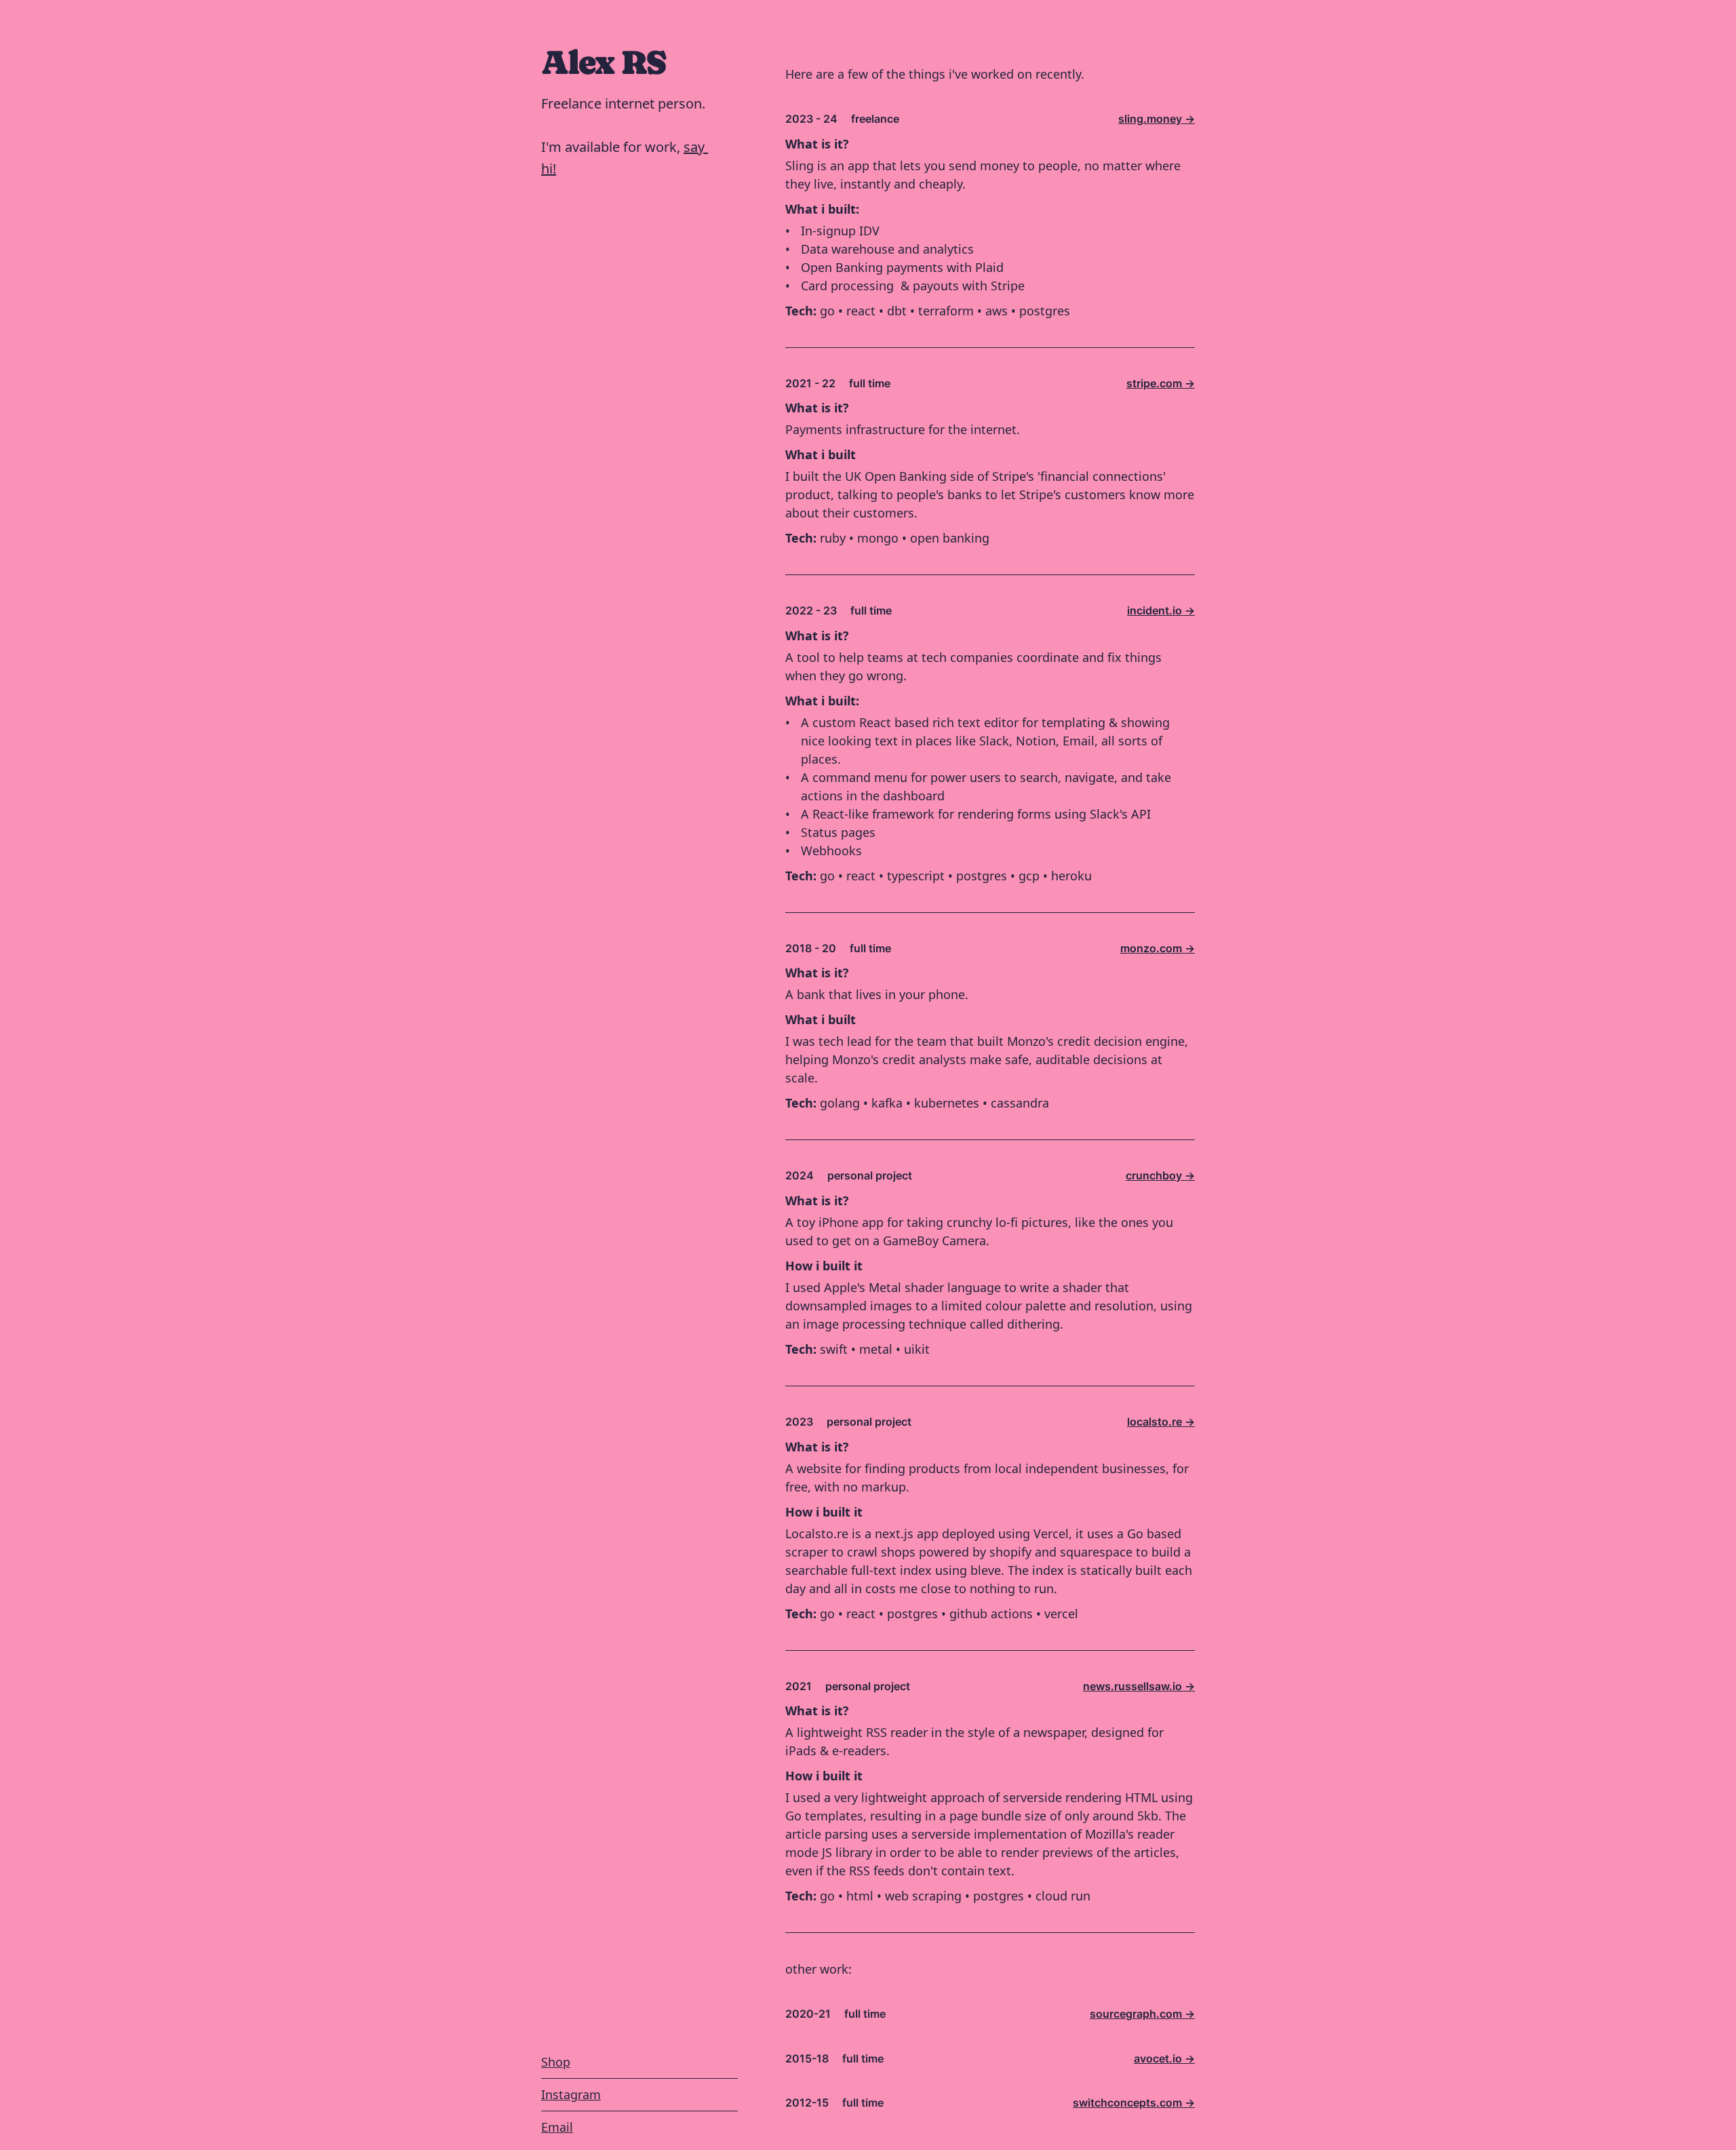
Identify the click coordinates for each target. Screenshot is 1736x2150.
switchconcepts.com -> (1134, 2103)
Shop (556, 2062)
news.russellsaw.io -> (1139, 1686)
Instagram (571, 2094)
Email (557, 2127)
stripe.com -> (1161, 383)
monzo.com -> (1158, 948)
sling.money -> (1157, 119)
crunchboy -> (1160, 1175)
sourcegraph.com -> (1142, 2014)
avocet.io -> (1164, 2058)
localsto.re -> (1161, 1422)
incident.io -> (1161, 610)
